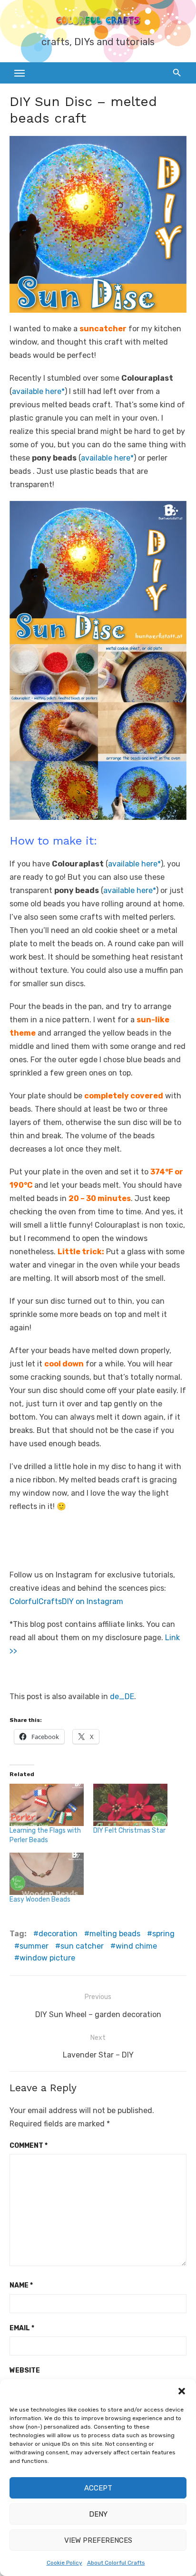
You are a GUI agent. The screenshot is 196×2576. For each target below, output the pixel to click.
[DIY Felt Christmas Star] (130, 1805)
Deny (98, 2514)
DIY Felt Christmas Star (129, 1831)
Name (21, 2285)
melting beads (115, 1934)
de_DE (122, 1697)
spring (163, 1934)
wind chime (136, 1946)
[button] (182, 2391)
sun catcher (82, 1946)
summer (34, 1946)
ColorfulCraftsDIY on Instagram (66, 1601)
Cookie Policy (64, 2563)
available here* (38, 391)
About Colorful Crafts (116, 2563)
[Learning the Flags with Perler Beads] (47, 1805)
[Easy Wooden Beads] (47, 1874)
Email (22, 2328)
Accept (98, 2488)
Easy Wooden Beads (40, 1899)
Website (25, 2370)
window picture (47, 1958)
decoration (58, 1934)
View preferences (98, 2540)
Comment (29, 2146)
